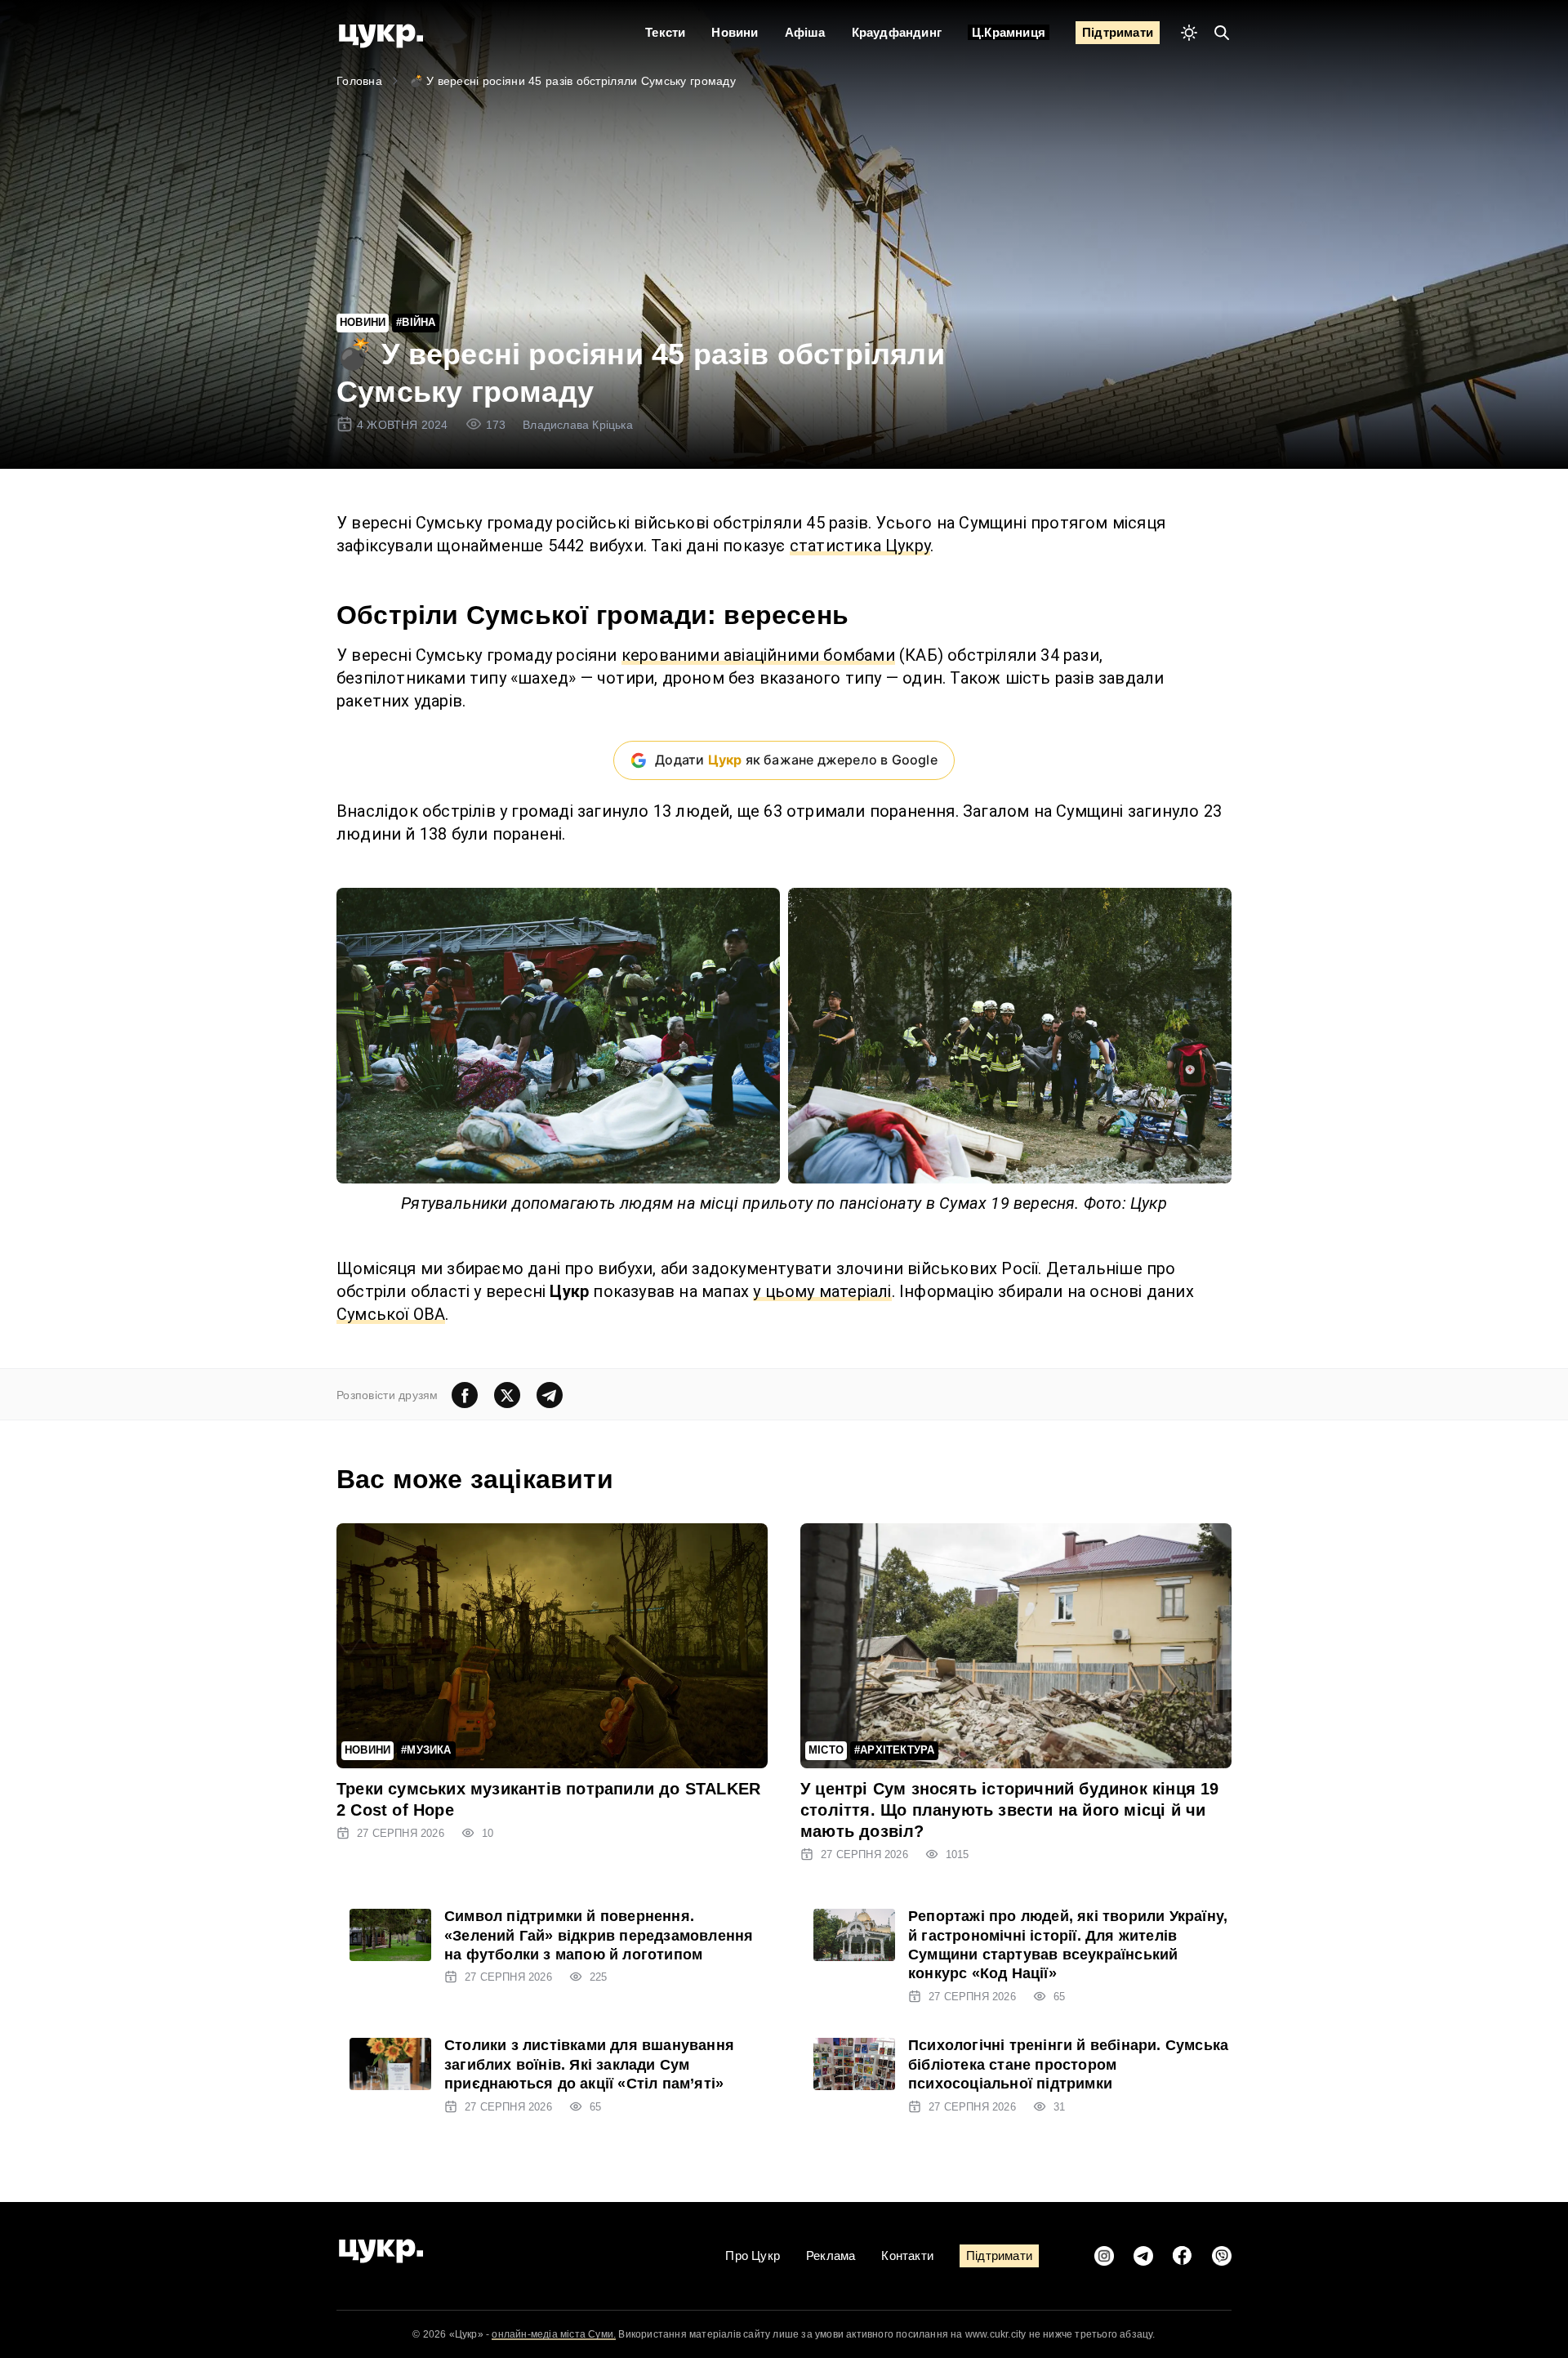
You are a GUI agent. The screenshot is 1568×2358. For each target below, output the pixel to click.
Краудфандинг (897, 32)
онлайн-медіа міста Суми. (554, 2334)
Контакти (907, 2255)
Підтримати (1118, 32)
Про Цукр (753, 2255)
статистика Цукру (860, 546)
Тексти (665, 32)
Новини (735, 32)
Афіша (805, 32)
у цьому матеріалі (822, 1291)
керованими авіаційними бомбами (758, 655)
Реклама (831, 2255)
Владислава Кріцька (578, 425)
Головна (359, 81)
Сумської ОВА (391, 1314)
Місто (826, 1750)
